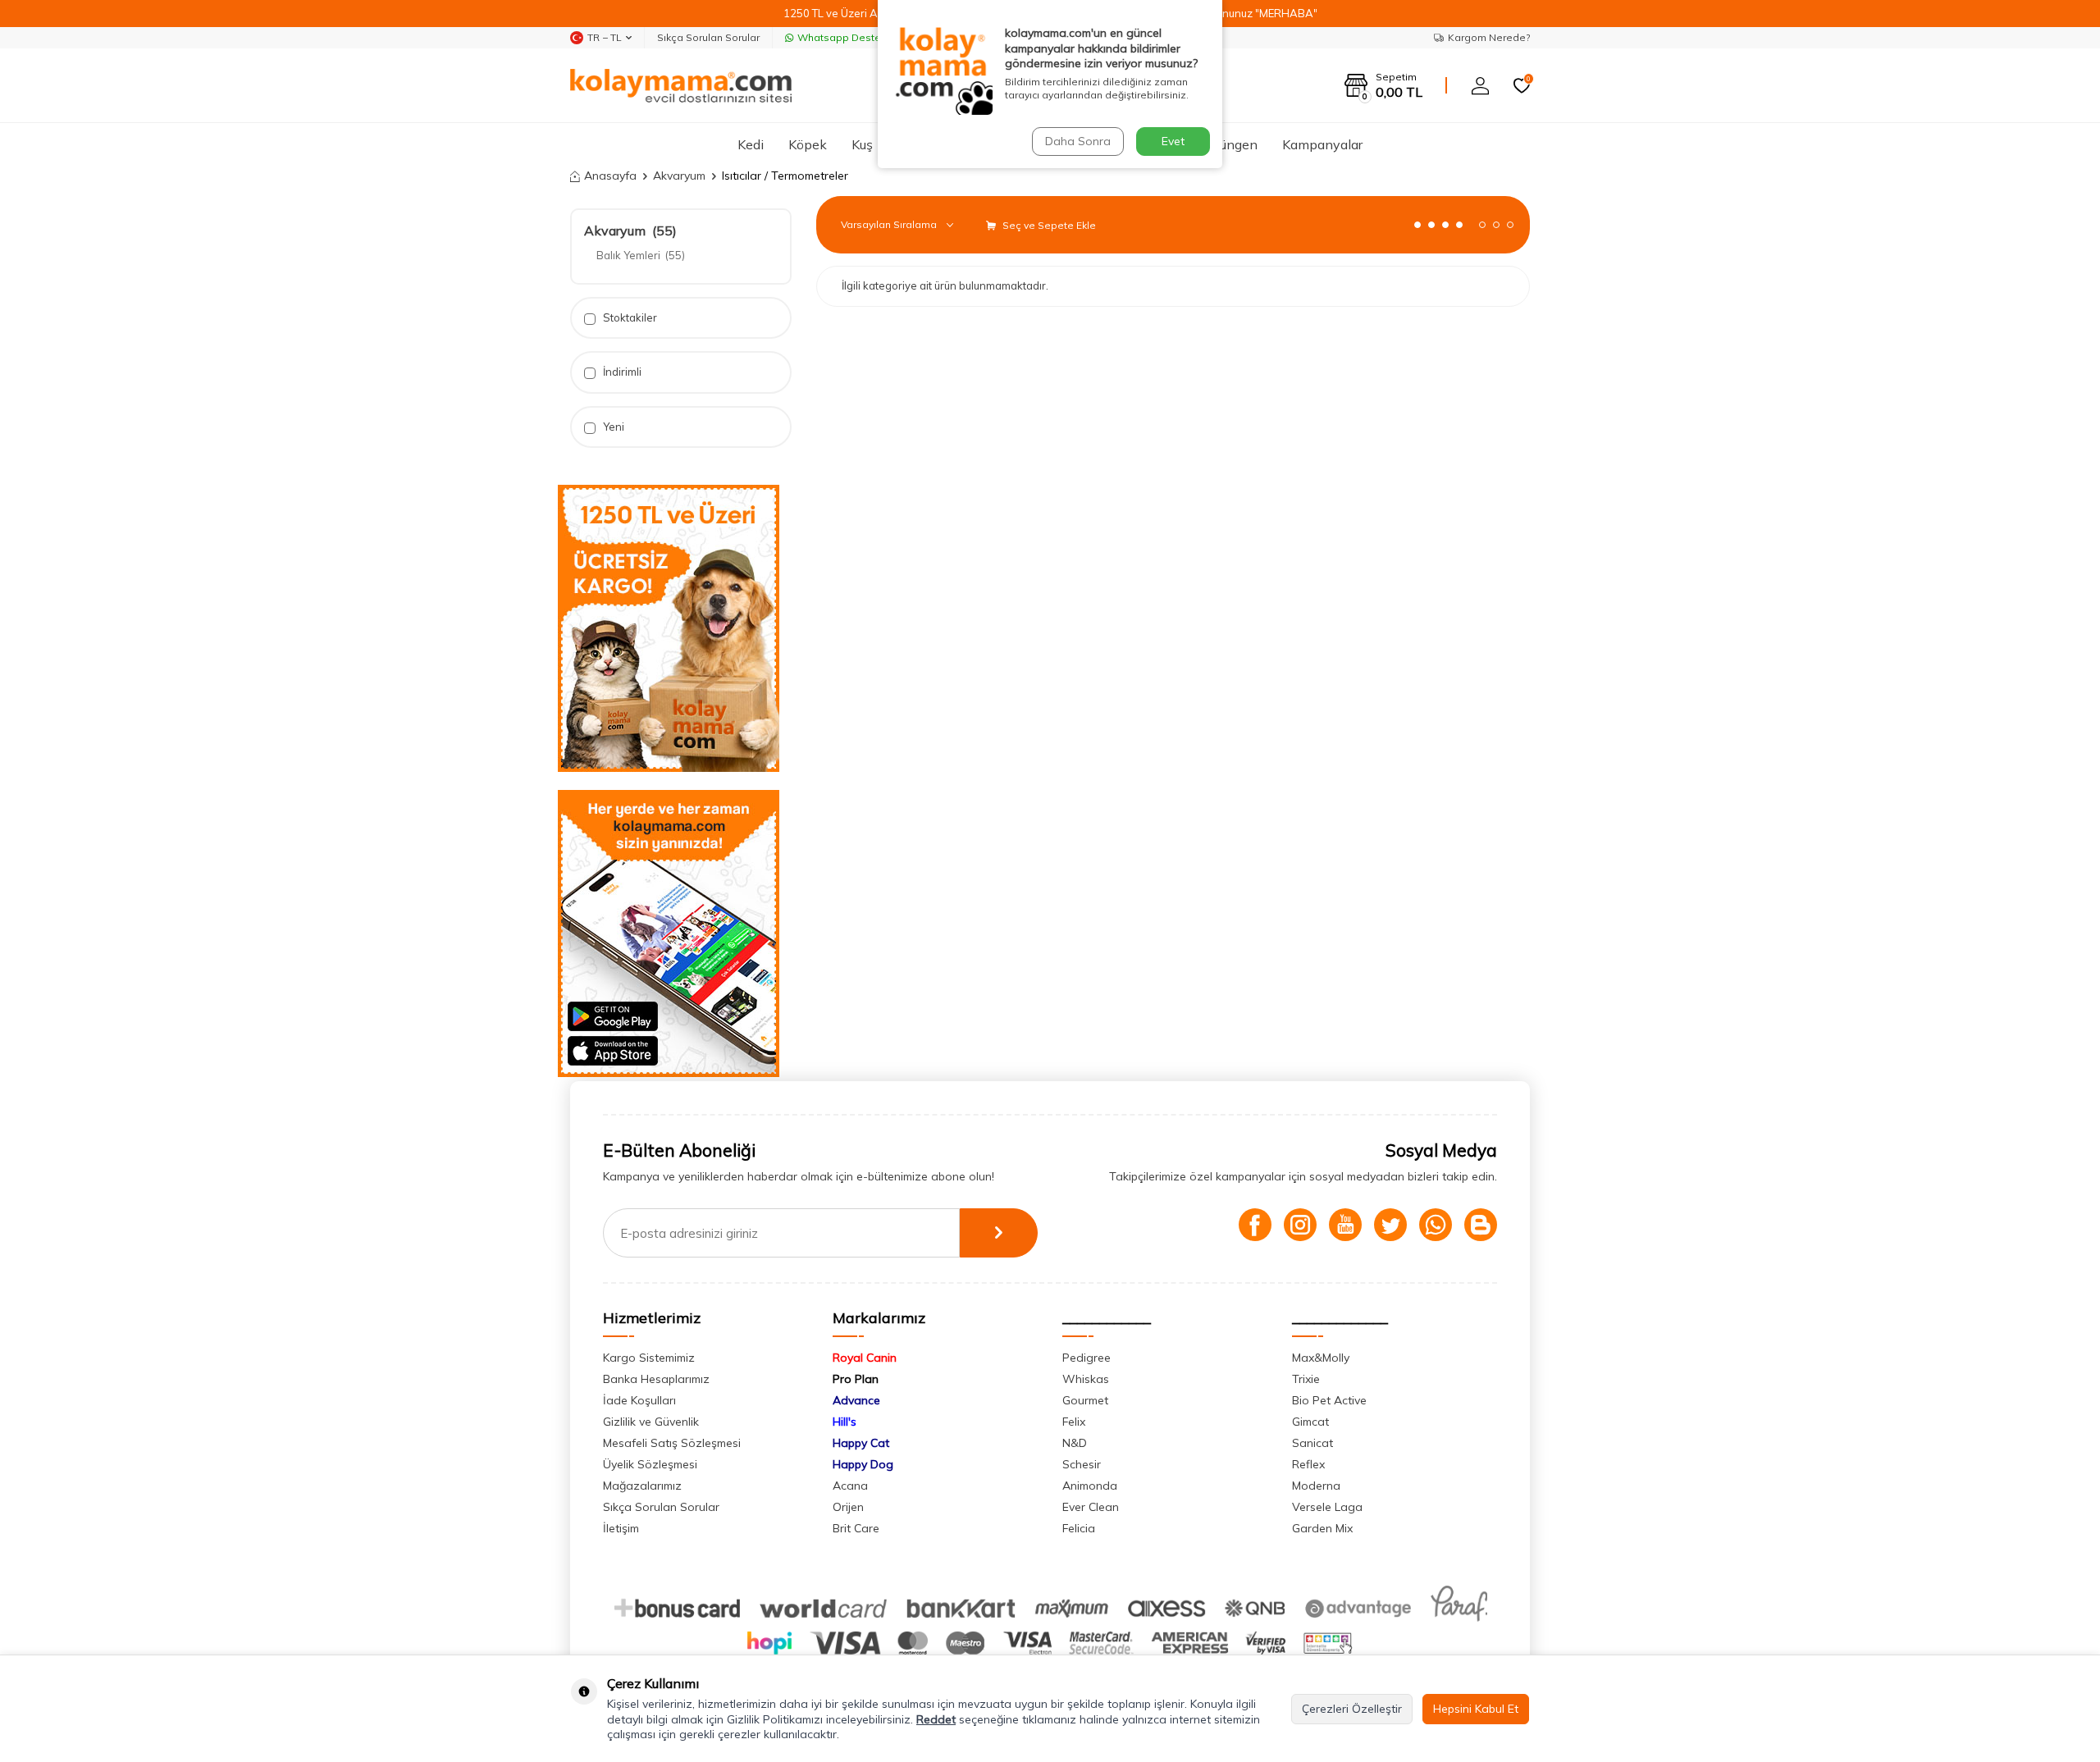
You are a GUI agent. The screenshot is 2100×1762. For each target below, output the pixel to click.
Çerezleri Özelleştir (1352, 1709)
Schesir (1082, 1464)
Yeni (612, 427)
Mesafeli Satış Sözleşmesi (672, 1443)
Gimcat (1310, 1422)
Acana (850, 1486)
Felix (1074, 1422)
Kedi (751, 144)
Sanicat (1312, 1443)
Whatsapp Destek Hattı (854, 37)
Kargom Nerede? (1489, 37)
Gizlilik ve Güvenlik (651, 1422)
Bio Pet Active (1329, 1400)
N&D (1075, 1443)
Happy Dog (863, 1464)
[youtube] (1345, 1225)
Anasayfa (610, 176)
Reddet (936, 1719)
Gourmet (1085, 1400)
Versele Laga (1327, 1507)
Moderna (1316, 1486)
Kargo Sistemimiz (649, 1358)
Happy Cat (861, 1443)
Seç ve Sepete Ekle (1048, 225)
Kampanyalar (1322, 144)
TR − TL (605, 37)
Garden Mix (1322, 1528)
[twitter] (1390, 1225)
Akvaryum (679, 176)
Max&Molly (1321, 1358)
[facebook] (1255, 1225)
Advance (856, 1400)
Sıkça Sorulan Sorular (708, 37)
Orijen (848, 1507)
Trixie (1306, 1379)
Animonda (1090, 1486)
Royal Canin (865, 1358)
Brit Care (856, 1528)
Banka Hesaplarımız (656, 1379)
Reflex (1308, 1464)
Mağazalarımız (642, 1486)
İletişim (621, 1528)
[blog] (1481, 1225)
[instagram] (1300, 1225)
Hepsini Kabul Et (1476, 1709)
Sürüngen (1229, 144)
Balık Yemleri (641, 255)
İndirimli (621, 372)
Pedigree (1087, 1358)
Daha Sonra (1078, 141)
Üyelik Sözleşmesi (650, 1464)
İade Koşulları (639, 1400)
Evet (1173, 141)
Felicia (1079, 1528)
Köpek (808, 144)
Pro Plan (856, 1379)
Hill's (845, 1422)
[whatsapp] (1436, 1225)
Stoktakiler (629, 317)
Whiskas (1086, 1379)
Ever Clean (1091, 1507)
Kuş (862, 144)
